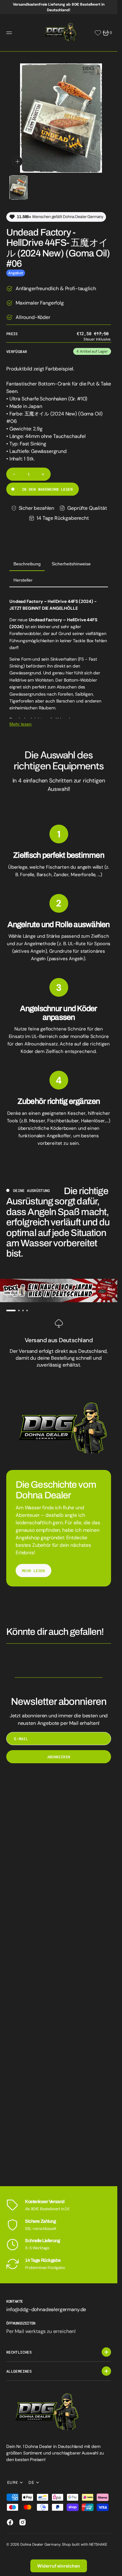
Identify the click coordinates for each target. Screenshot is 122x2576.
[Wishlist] (98, 33)
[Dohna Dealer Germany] (59, 33)
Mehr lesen (20, 719)
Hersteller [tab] (23, 575)
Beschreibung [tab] (27, 559)
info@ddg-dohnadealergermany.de (46, 2309)
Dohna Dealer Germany (40, 2544)
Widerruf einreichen (59, 2566)
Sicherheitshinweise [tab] (71, 559)
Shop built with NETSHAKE (84, 2544)
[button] (10, 33)
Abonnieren (59, 1752)
